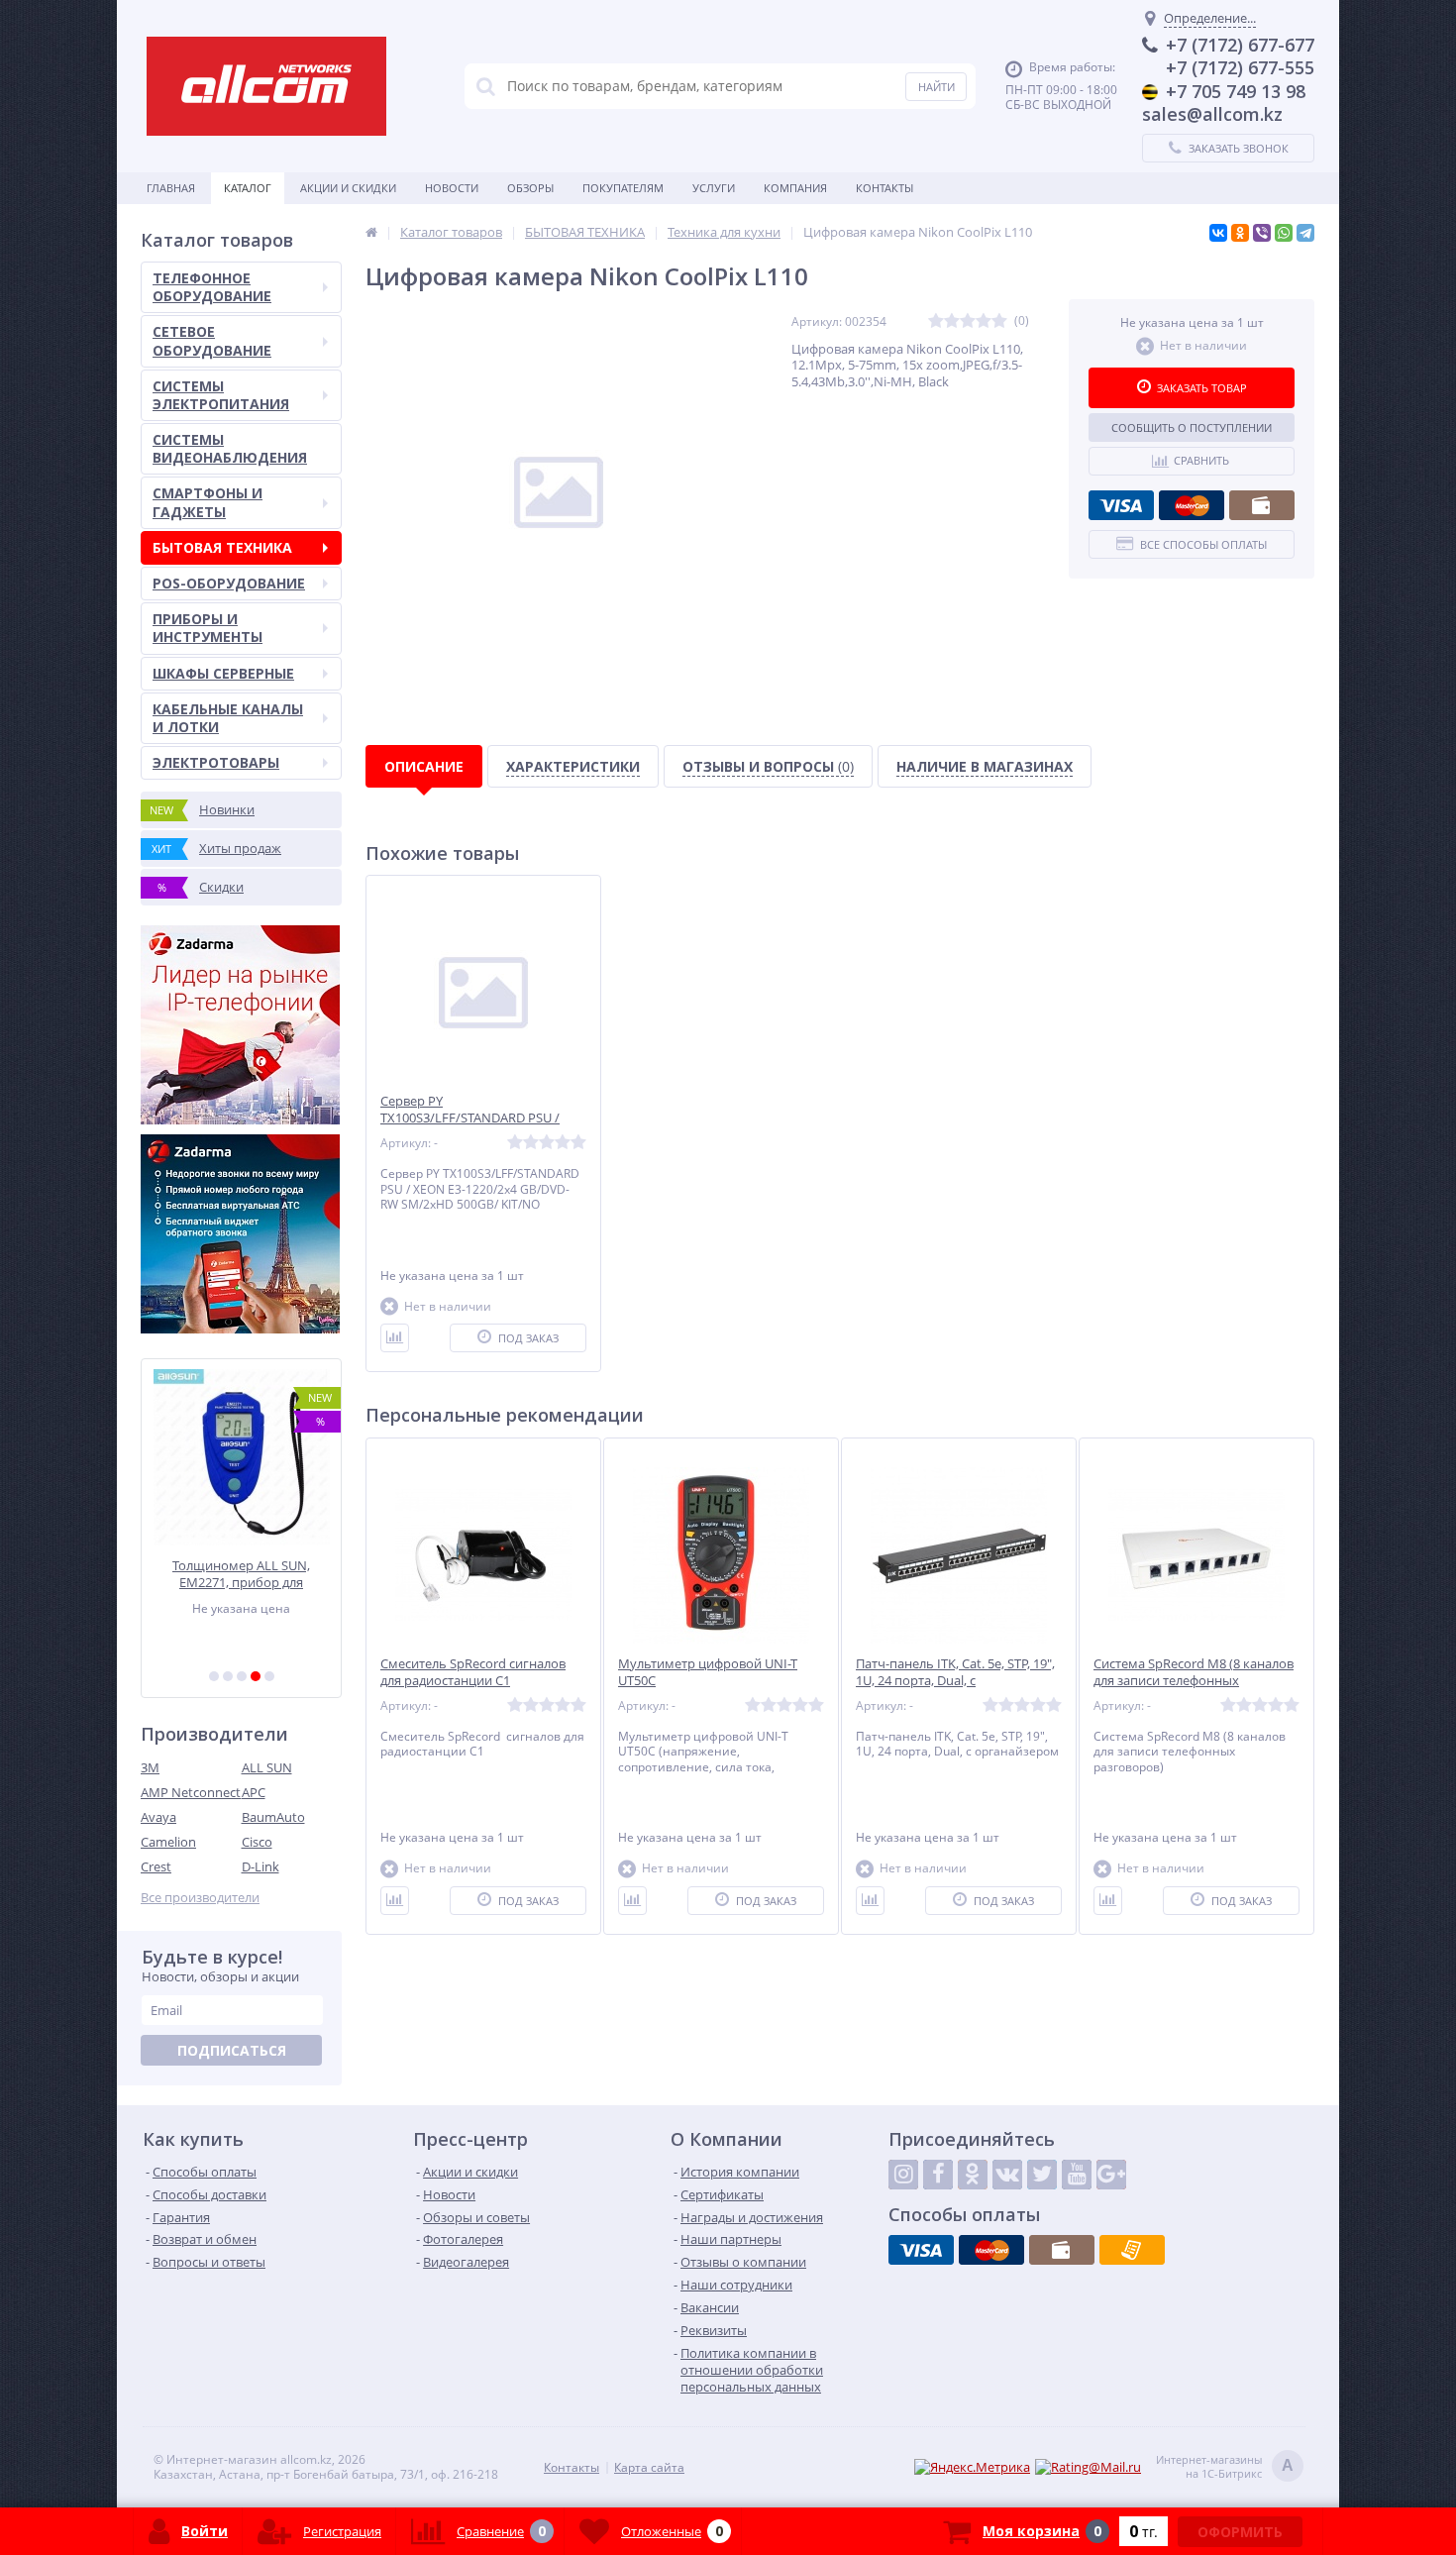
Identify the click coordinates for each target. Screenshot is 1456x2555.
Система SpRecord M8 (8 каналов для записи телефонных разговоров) (1194, 1681)
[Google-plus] (1111, 2175)
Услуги (714, 188)
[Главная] (371, 232)
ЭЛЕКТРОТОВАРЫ (216, 762)
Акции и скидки (348, 188)
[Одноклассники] (1240, 233)
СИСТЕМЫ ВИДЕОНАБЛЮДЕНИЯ (230, 448)
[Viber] (1262, 233)
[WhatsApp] (1284, 233)
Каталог (248, 188)
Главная (171, 188)
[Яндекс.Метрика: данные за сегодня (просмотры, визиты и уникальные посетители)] (972, 2467)
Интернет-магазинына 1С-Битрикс (1225, 2467)
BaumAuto (273, 1817)
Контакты (884, 188)
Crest (156, 1866)
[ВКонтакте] (1218, 233)
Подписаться (232, 2050)
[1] (214, 1676)
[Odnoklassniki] (973, 2175)
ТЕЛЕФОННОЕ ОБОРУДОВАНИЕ (212, 287)
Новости (452, 188)
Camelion (168, 1842)
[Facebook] (938, 2175)
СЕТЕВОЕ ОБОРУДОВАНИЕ (212, 340)
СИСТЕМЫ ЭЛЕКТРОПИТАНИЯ (221, 395)
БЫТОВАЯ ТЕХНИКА (222, 547)
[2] (228, 1676)
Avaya (158, 1817)
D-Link (260, 1866)
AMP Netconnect (191, 1792)
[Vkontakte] (1007, 2175)
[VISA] (1121, 505)
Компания (795, 188)
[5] (269, 1676)
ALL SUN (267, 1767)
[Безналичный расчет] (1132, 2250)
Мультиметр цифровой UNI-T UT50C (708, 1672)
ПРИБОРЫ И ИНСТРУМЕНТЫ (208, 628)
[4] (256, 1676)
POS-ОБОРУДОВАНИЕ (229, 583)
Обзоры (530, 188)
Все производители (200, 1898)
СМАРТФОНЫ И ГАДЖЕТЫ (208, 502)
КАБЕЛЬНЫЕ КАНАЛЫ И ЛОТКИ (228, 718)
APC (254, 1792)
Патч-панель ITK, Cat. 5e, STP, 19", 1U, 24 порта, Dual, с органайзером (955, 1681)
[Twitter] (1042, 2175)
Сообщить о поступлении (1192, 427)
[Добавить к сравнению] (395, 1338)
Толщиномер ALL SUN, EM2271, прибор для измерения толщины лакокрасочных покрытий (242, 1574)
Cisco (257, 1842)
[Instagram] (903, 2175)
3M (150, 1767)
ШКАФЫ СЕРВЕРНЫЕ (223, 673)
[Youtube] (1077, 2175)
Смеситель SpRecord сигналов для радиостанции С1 (473, 1672)
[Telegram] (1305, 233)
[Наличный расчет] (1262, 505)
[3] (242, 1676)
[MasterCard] (1192, 505)
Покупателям (623, 188)
